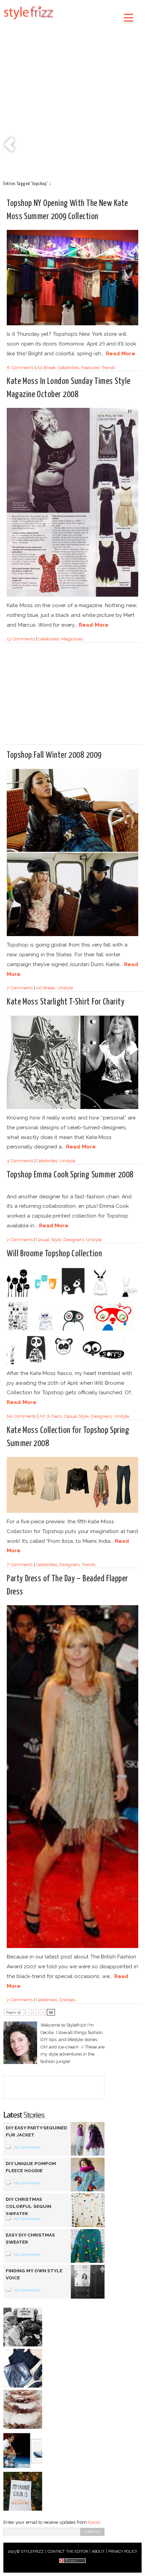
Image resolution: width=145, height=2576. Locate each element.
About (98, 2552)
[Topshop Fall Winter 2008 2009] (72, 935)
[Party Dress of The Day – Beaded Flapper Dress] (72, 1947)
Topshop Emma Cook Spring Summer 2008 (70, 1175)
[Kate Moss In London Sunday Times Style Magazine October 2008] (72, 595)
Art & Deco (51, 1416)
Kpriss (94, 2522)
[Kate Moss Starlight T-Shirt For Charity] (72, 1108)
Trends (108, 368)
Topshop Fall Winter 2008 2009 (54, 755)
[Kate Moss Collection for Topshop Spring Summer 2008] (72, 1512)
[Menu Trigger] (129, 17)
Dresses (67, 2000)
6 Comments (20, 368)
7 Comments (20, 1565)
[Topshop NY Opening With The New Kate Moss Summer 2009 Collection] (72, 324)
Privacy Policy (123, 2552)
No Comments (21, 1416)
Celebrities (68, 368)
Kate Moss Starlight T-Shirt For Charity (66, 1002)
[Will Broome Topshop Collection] (72, 1363)
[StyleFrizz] (29, 21)
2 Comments (20, 988)
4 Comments (20, 1161)
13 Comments (21, 639)
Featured (90, 368)
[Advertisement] (72, 99)
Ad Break (46, 368)
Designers (74, 1240)
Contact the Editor (68, 2552)
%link (10, 145)
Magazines (72, 639)
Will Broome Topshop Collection (54, 1254)
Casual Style (49, 1240)
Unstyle (65, 988)
